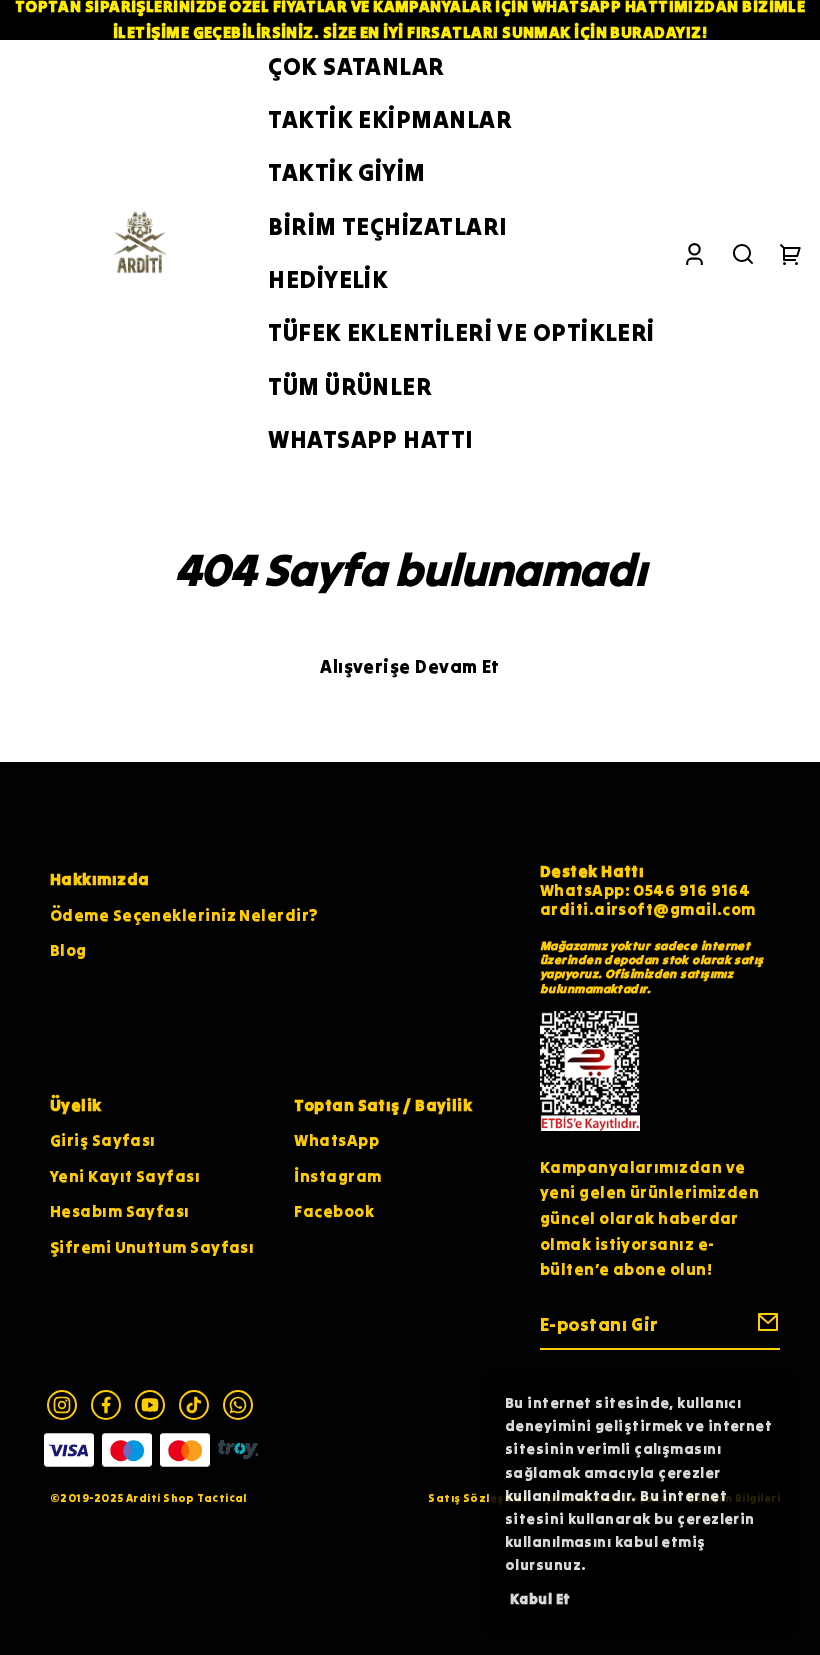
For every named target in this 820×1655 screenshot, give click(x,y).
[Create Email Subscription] (765, 1326)
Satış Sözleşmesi (479, 1498)
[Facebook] (106, 1405)
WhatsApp (336, 1140)
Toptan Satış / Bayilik (383, 1105)
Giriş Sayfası (103, 1140)
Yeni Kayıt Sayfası (125, 1176)
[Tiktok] (194, 1405)
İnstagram (337, 1176)
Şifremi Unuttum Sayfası (152, 1247)
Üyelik (76, 1105)
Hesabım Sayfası (120, 1211)
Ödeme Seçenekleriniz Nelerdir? (184, 915)
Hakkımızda (100, 879)
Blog (68, 950)
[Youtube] (150, 1405)
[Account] (694, 253)
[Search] (743, 253)
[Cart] (791, 253)
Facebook (334, 1211)
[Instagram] (62, 1405)
